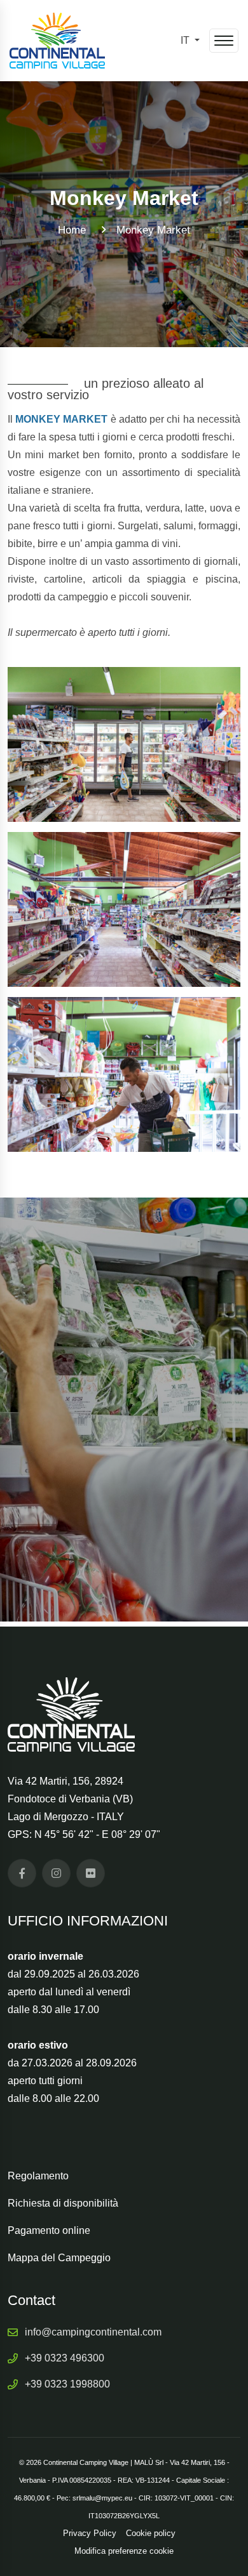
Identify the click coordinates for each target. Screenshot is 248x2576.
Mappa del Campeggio (59, 2258)
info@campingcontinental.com (93, 2332)
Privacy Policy (90, 2533)
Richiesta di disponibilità (63, 2203)
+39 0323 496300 (65, 2358)
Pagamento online (49, 2230)
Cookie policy (151, 2533)
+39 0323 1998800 (67, 2384)
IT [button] (186, 40)
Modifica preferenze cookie (124, 2551)
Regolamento (38, 2176)
